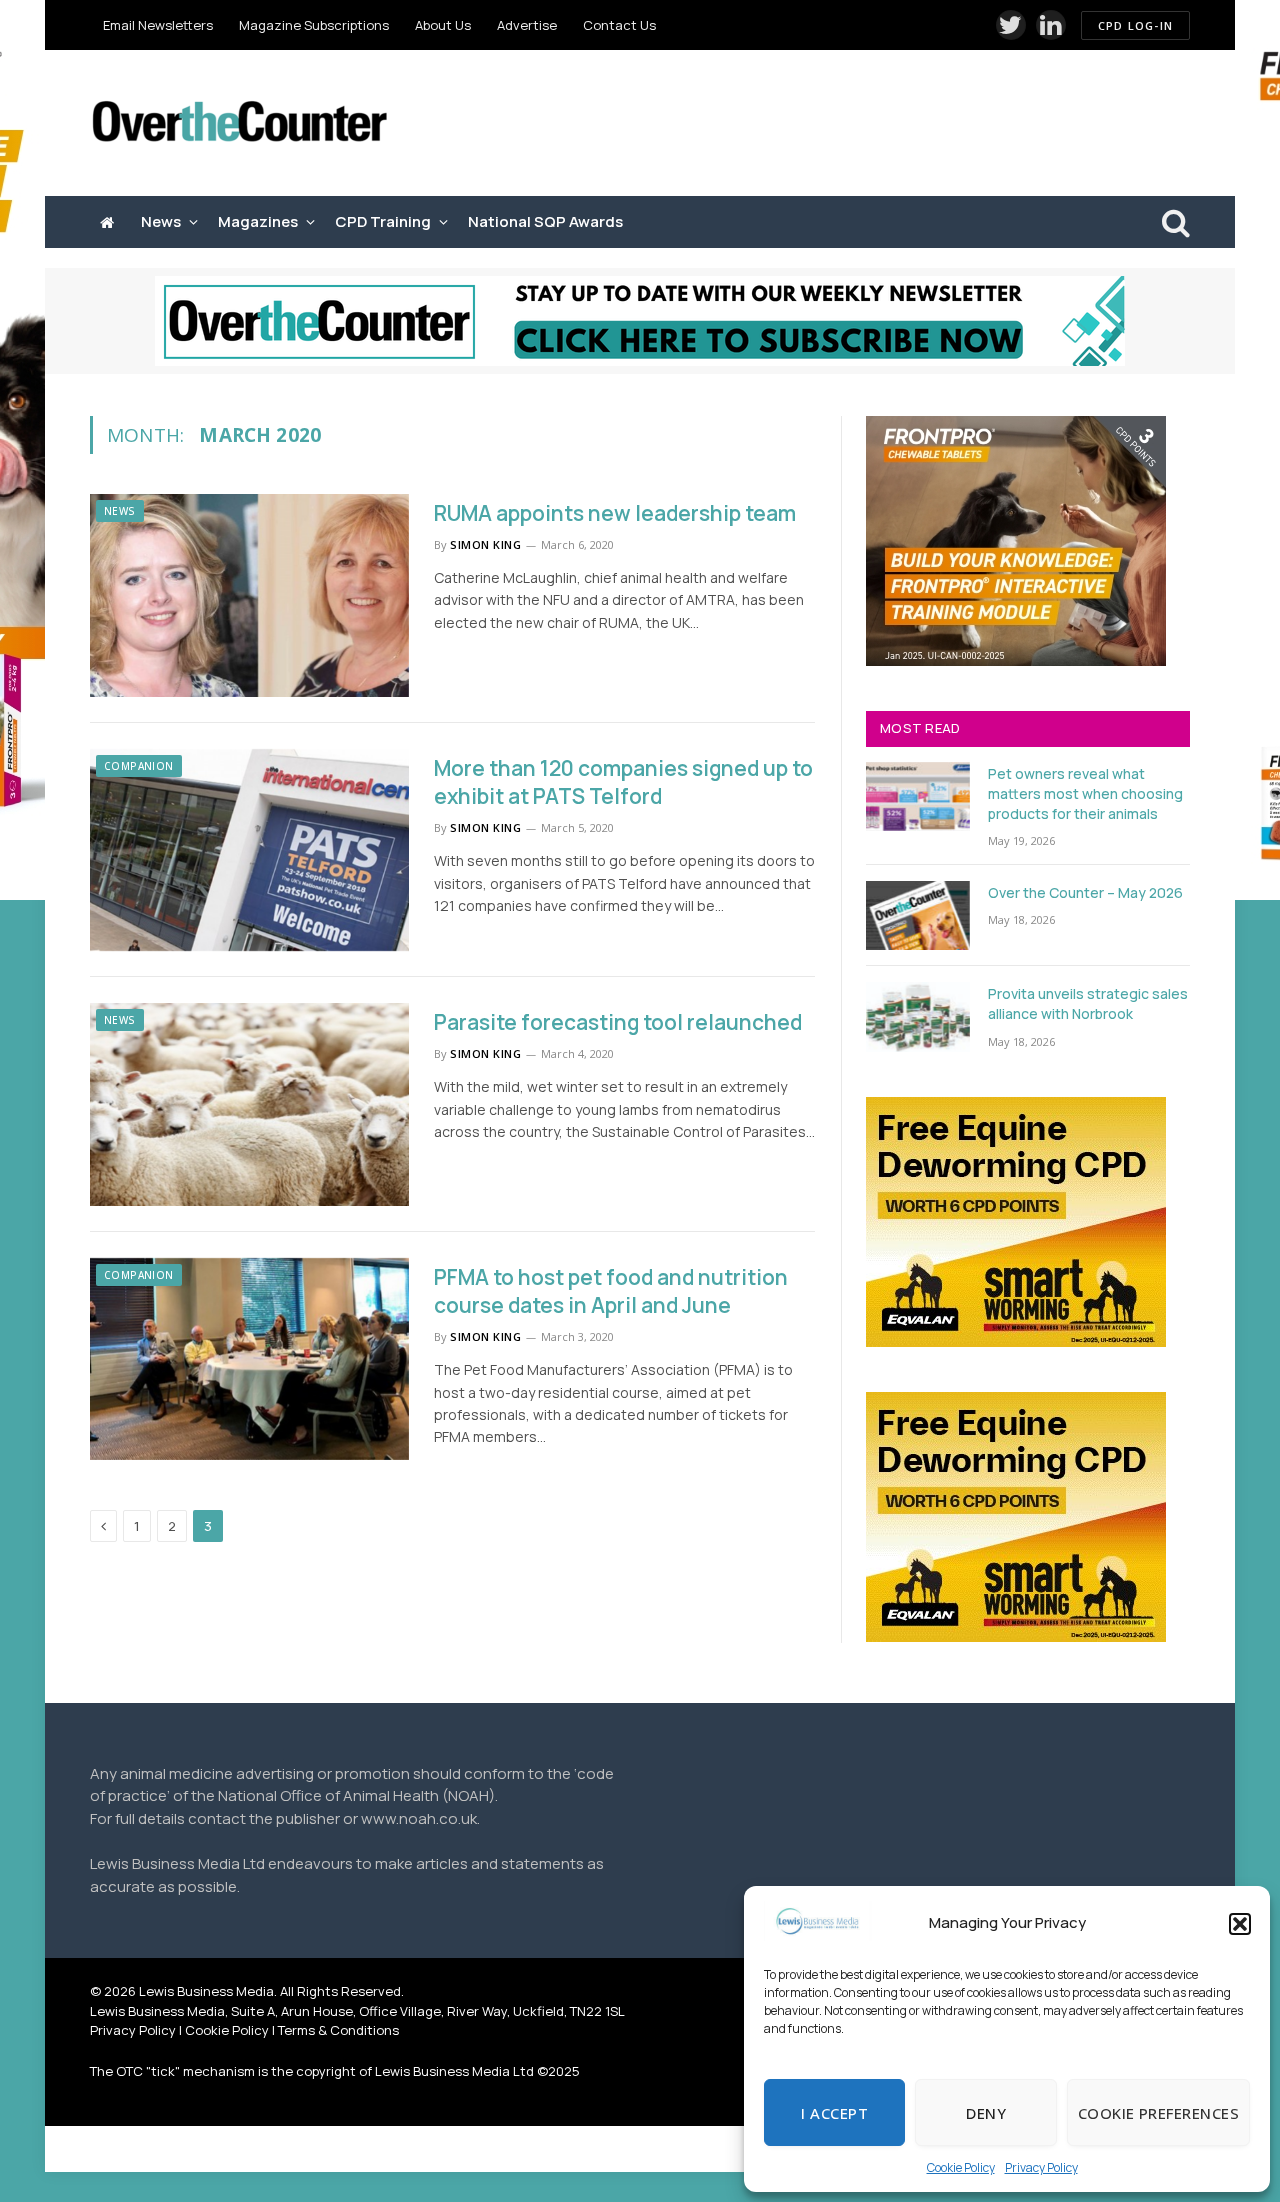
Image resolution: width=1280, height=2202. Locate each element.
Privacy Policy (1041, 2167)
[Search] (1174, 222)
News (161, 221)
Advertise (527, 25)
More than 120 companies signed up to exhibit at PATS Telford (623, 782)
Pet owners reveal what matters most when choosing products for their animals (1085, 793)
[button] (1240, 1924)
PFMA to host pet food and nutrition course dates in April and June (611, 1291)
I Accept (834, 2113)
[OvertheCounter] (240, 123)
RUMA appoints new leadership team (615, 513)
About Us (443, 25)
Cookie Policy (961, 2167)
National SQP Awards (545, 221)
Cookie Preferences (1158, 2113)
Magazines (258, 221)
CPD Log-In (1135, 25)
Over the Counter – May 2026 (1085, 892)
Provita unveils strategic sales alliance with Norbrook (1088, 1003)
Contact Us (619, 25)
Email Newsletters (158, 25)
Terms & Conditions (338, 2030)
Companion (139, 766)
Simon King (486, 544)
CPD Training (383, 221)
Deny (986, 2113)
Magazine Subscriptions (314, 25)
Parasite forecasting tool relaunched (618, 1022)
